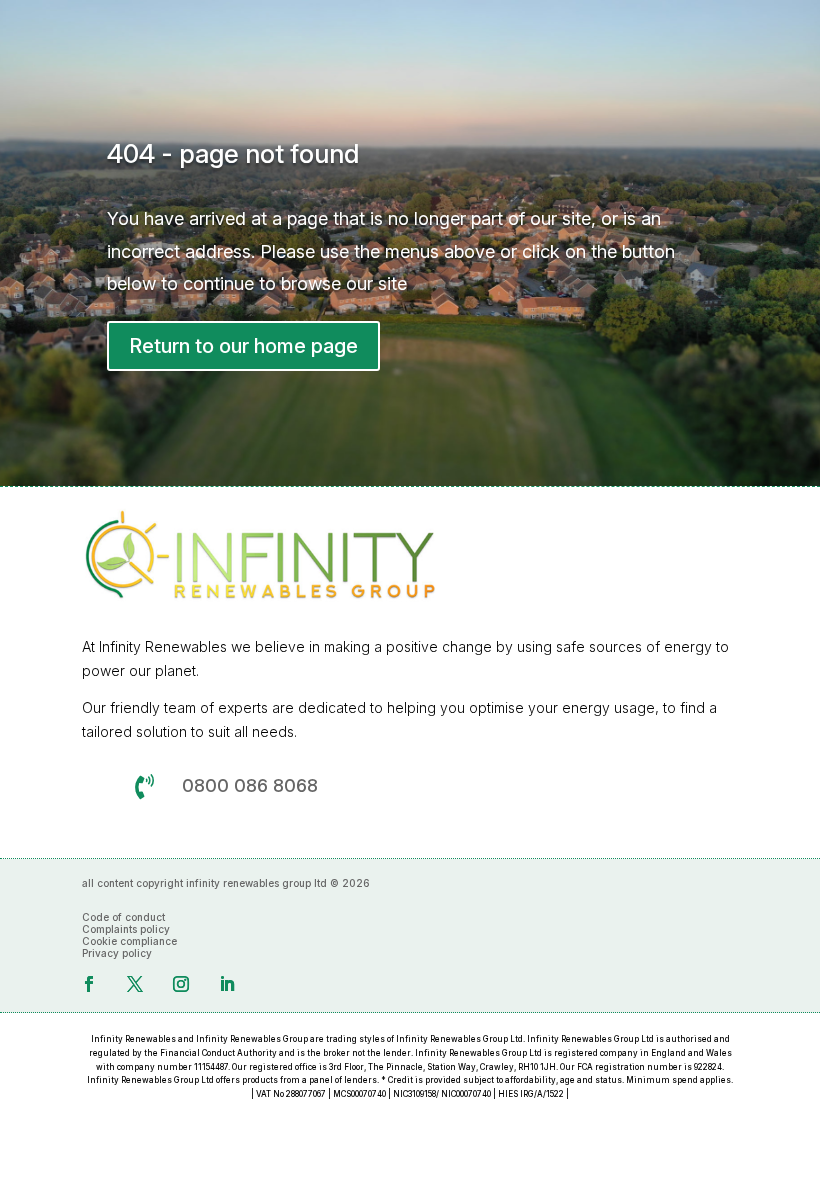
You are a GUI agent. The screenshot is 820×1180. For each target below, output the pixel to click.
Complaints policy (126, 929)
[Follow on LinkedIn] (227, 984)
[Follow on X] (135, 984)
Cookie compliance (129, 941)
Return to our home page (243, 346)
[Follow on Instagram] (181, 984)
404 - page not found (233, 153)
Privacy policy (117, 953)
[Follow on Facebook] (89, 984)
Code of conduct (123, 917)
